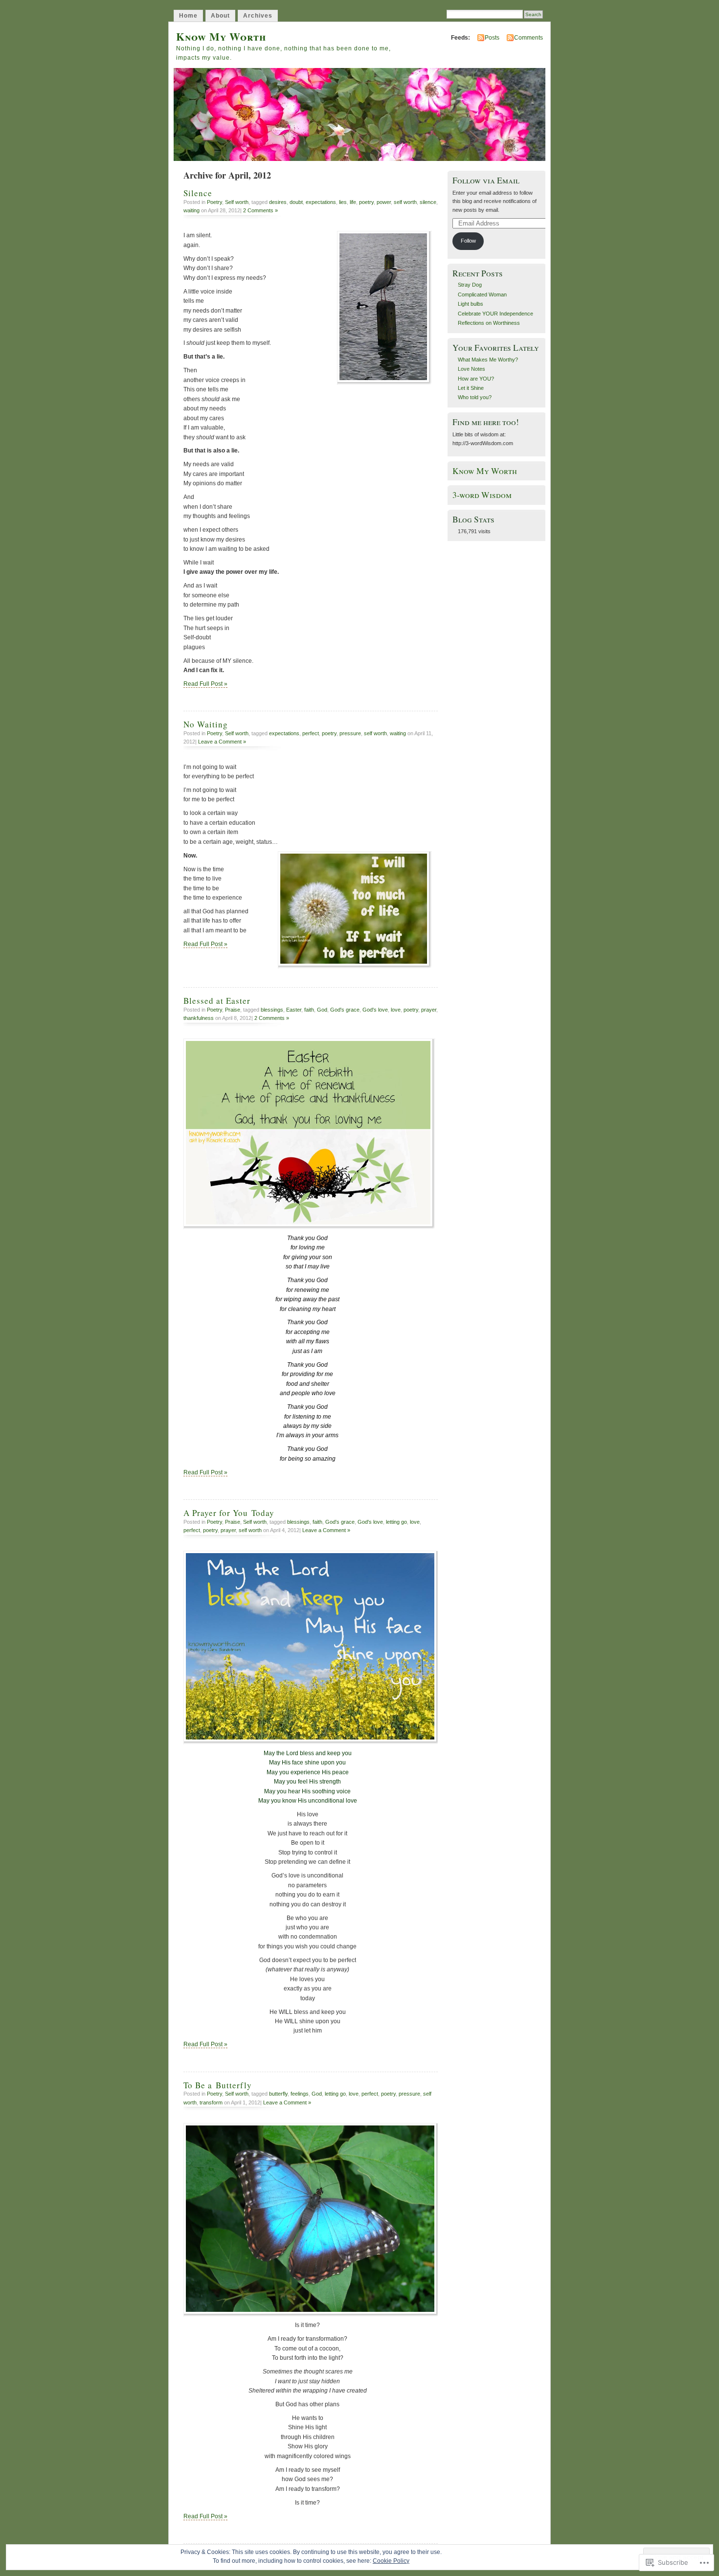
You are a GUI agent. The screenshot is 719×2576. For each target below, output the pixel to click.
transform (211, 2102)
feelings (300, 2094)
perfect (311, 733)
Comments (528, 38)
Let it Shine (471, 388)
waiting (191, 210)
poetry (366, 202)
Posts (492, 38)
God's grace (345, 1010)
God (322, 1010)
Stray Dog (470, 285)
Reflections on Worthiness (489, 323)
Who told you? (475, 397)
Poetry (214, 202)
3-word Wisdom (482, 495)
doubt (296, 202)
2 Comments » (260, 210)
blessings (272, 1010)
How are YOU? (476, 379)
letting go (396, 1522)
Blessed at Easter (217, 1001)
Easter (294, 1010)
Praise (233, 1010)
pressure (350, 733)
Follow (468, 241)
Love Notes (472, 369)
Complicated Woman (482, 294)
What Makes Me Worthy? (488, 360)
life (353, 202)
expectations (321, 202)
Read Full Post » (205, 684)
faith (309, 1010)
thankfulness (199, 1018)
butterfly (278, 2094)
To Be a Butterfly (218, 2085)
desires (278, 202)
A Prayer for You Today (229, 1513)
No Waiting (206, 724)
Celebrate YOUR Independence (495, 314)
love (396, 1010)
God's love (375, 1010)
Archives (258, 16)
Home (188, 16)
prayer (429, 1010)
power (384, 202)
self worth (405, 202)
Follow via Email (486, 180)
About (220, 16)
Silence (198, 193)
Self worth (237, 202)
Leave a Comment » (222, 742)
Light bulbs (471, 304)
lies (343, 202)
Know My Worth (221, 36)
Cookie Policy (391, 2561)
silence (428, 202)
